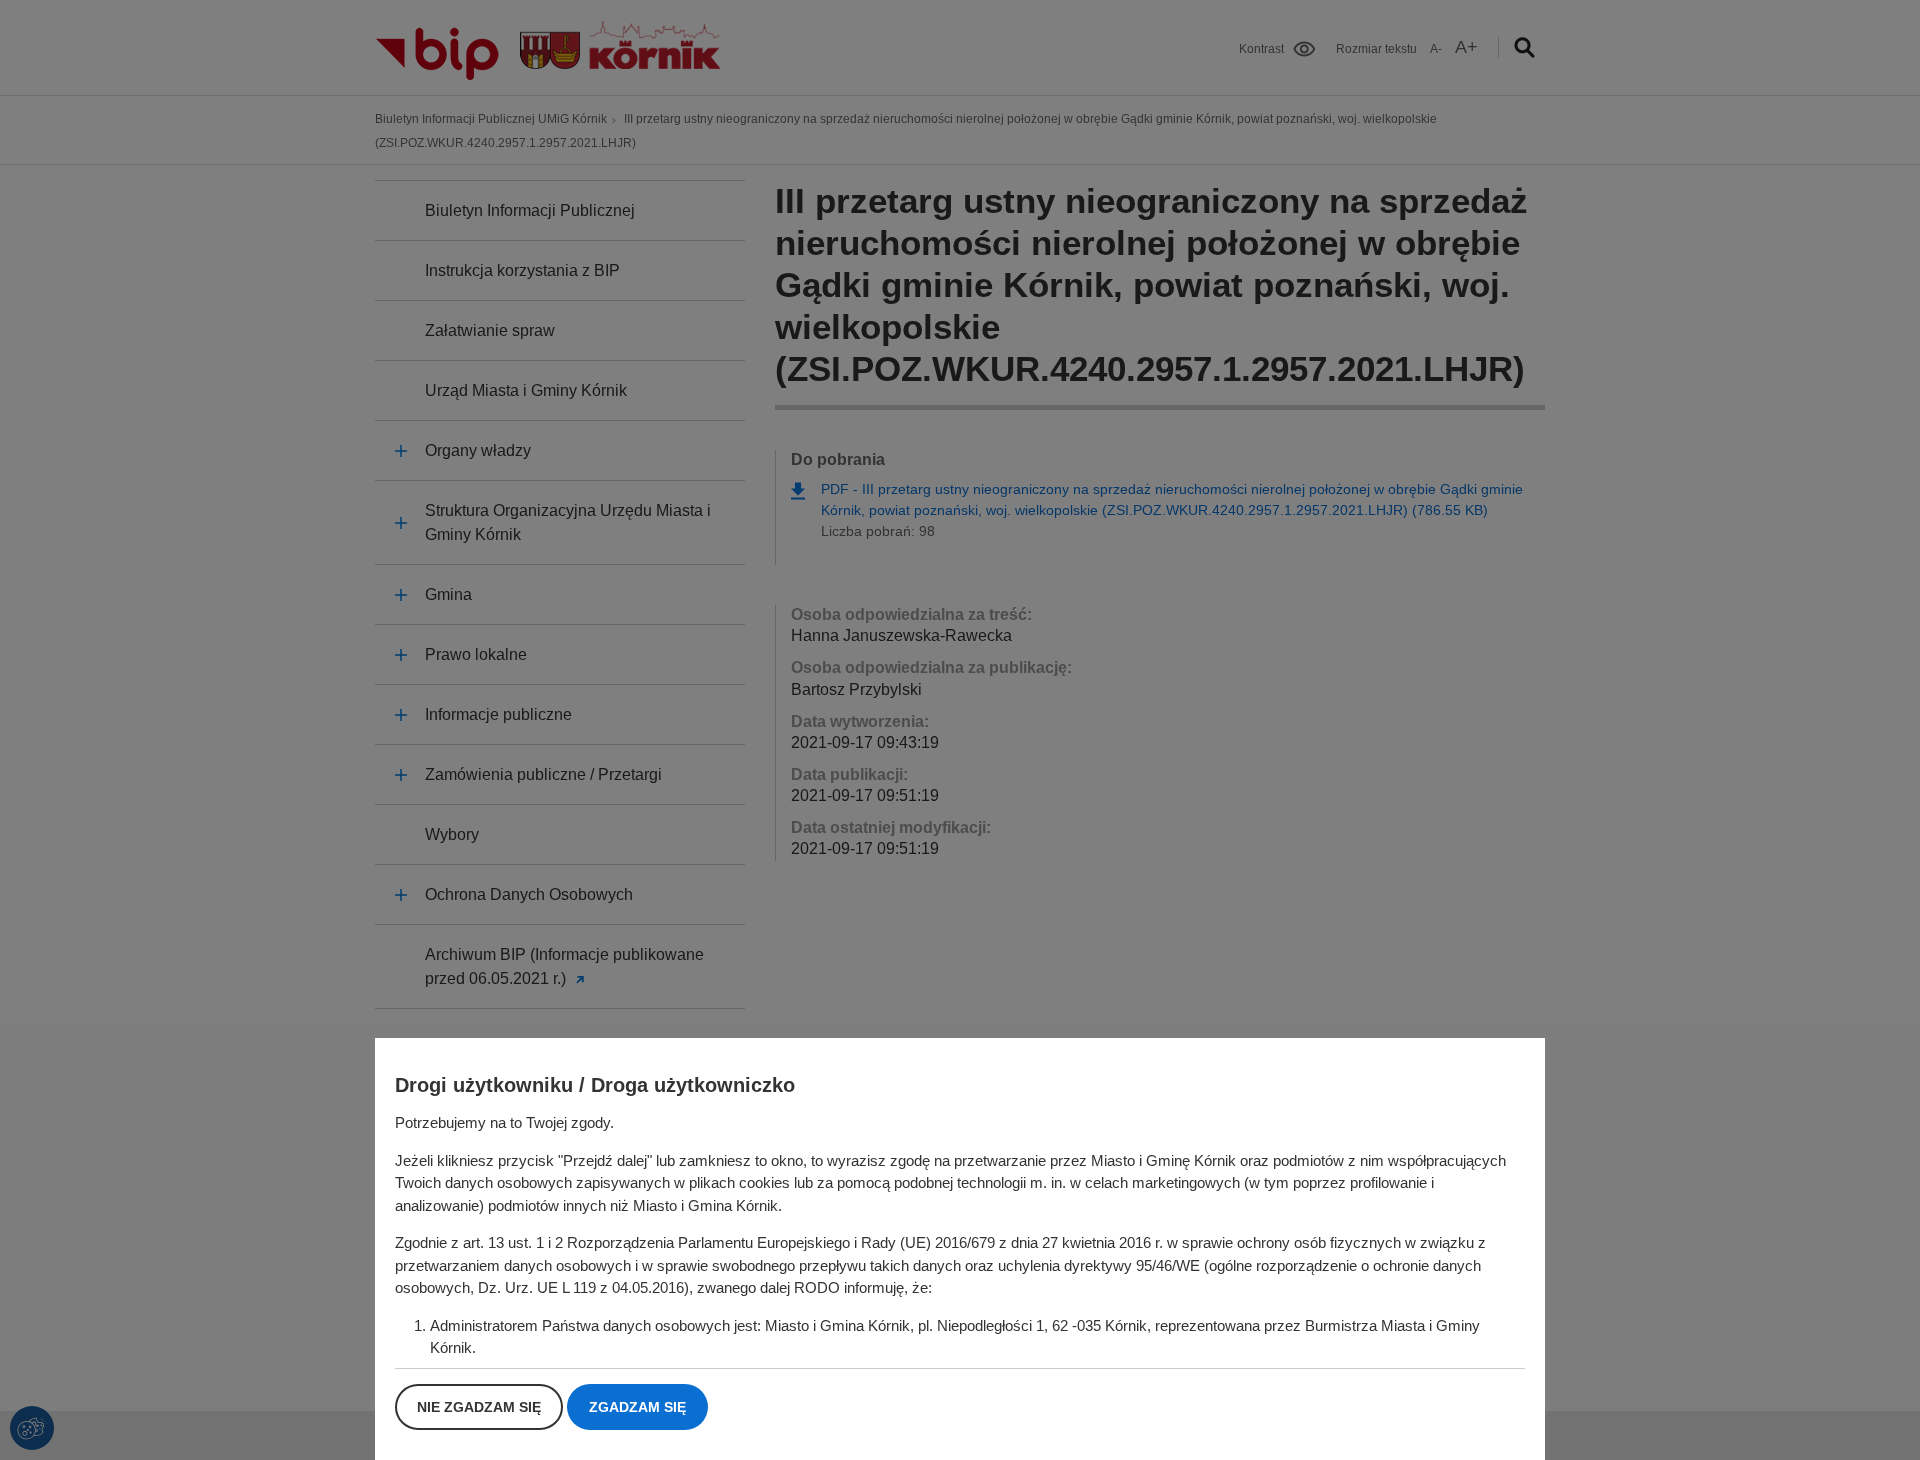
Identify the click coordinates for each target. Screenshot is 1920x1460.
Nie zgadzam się (479, 1407)
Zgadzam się (637, 1407)
